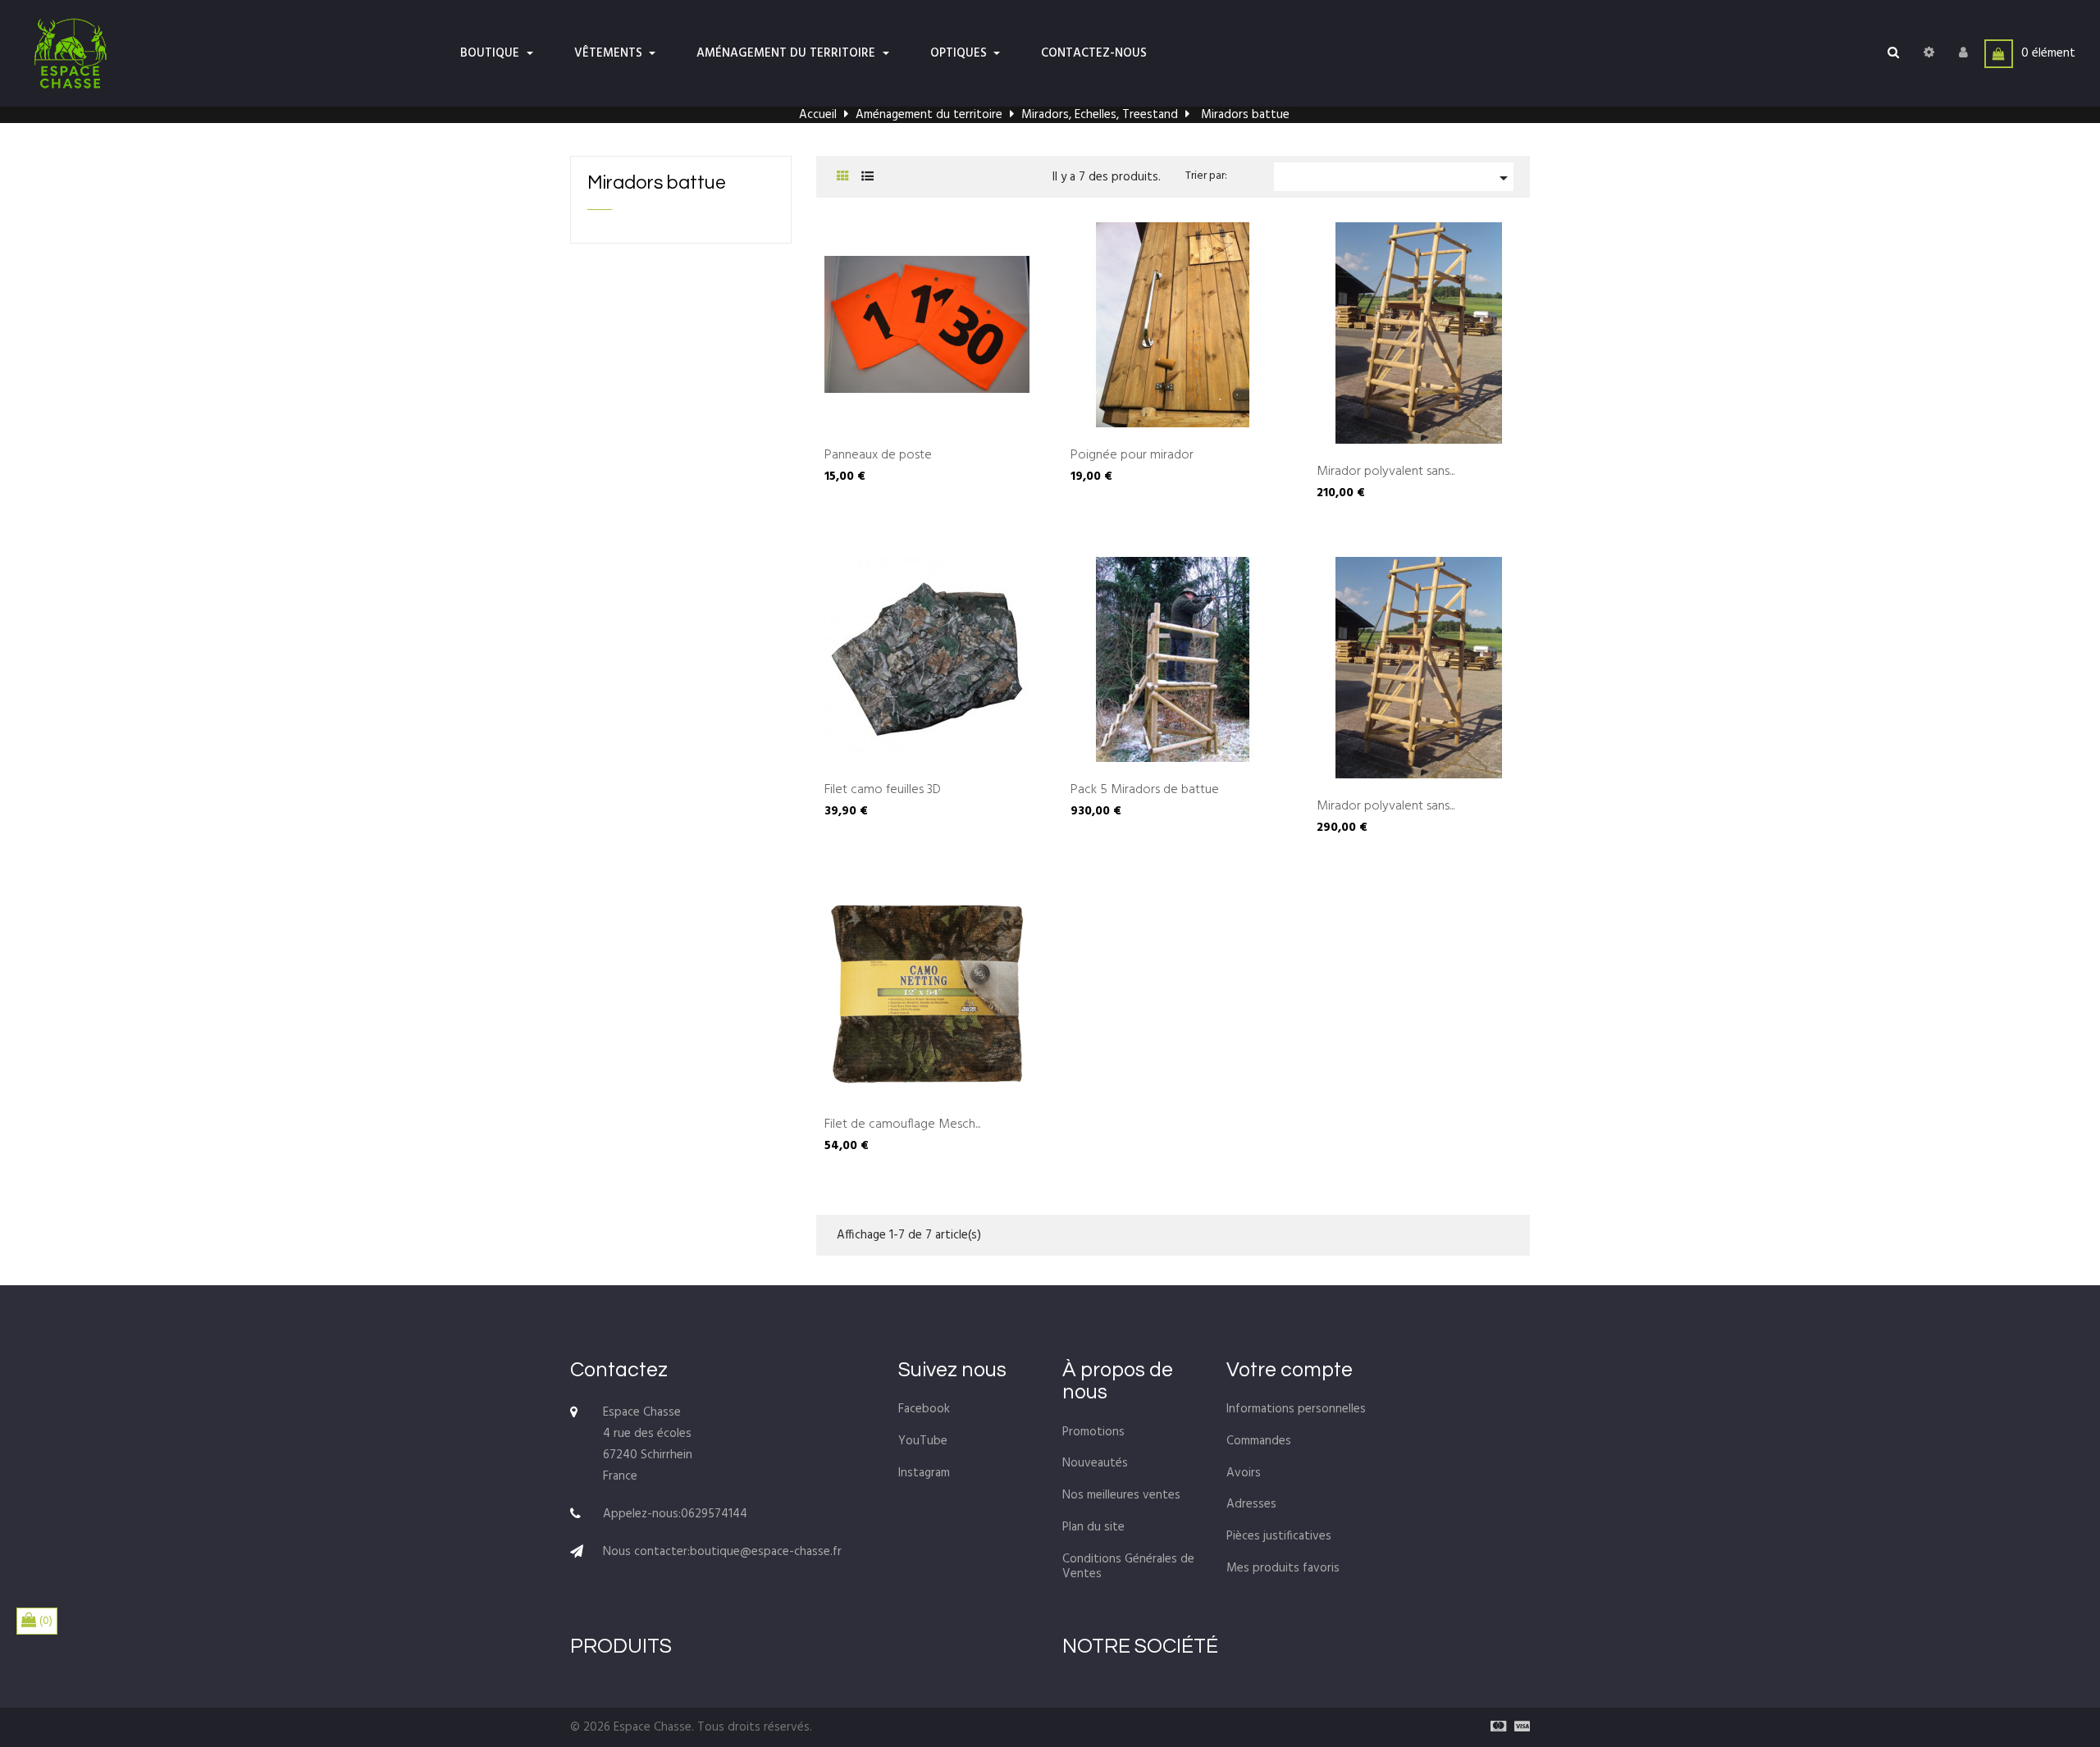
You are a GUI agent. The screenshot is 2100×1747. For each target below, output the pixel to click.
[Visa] (1518, 1727)
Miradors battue (657, 183)
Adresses (1251, 1504)
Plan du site (1093, 1527)
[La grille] (843, 178)
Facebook (924, 1409)
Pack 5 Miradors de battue (1145, 791)
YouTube (923, 1441)
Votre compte (1290, 1370)
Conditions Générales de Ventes (1128, 1567)
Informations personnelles (1296, 1409)
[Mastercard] (1494, 1727)
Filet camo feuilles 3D (883, 791)
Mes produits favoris (1283, 1568)
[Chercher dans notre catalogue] (1893, 53)
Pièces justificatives (1279, 1536)
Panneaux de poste (878, 456)
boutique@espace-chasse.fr (766, 1552)
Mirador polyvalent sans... (1386, 472)
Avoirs (1244, 1473)
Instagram (924, 1473)
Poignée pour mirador (1132, 456)
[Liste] (867, 178)
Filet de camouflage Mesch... (902, 1125)
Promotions (1093, 1432)
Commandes (1259, 1441)
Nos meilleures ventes (1121, 1495)
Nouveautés (1095, 1463)
